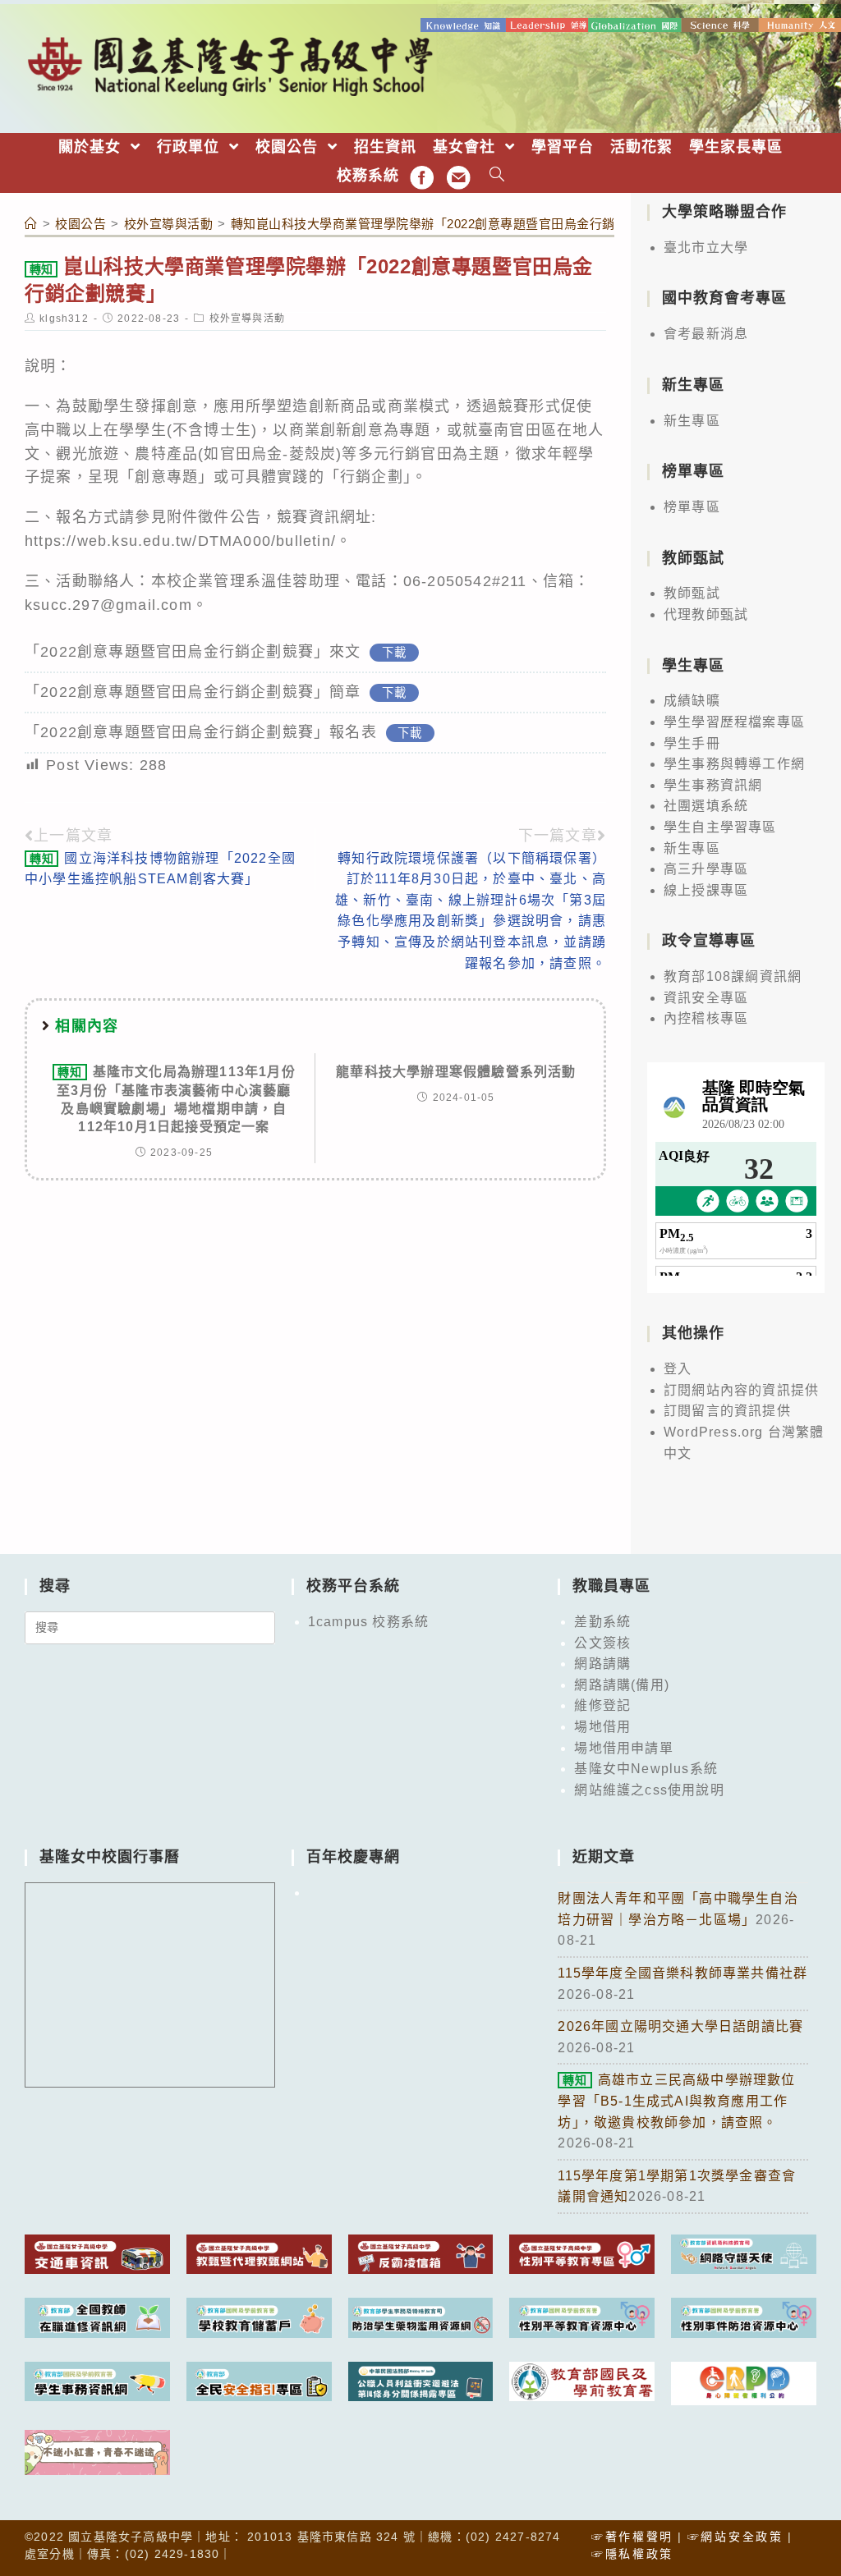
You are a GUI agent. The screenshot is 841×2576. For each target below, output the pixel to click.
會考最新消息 (706, 334)
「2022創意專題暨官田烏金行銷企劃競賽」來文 (193, 652)
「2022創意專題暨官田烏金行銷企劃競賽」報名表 (201, 732)
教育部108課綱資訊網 (733, 976)
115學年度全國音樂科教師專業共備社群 (682, 1973)
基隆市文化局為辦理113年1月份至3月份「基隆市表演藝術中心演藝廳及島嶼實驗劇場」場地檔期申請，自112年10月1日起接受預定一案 (176, 1099)
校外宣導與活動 (247, 319)
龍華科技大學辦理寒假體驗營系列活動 (456, 1072)
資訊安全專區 (706, 998)
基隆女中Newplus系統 (646, 1769)
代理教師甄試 (706, 614)
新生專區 (692, 421)
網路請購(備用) (622, 1685)
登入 (678, 1369)
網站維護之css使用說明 (649, 1790)
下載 (394, 653)
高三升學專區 (706, 869)
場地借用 (602, 1727)
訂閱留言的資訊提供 (727, 1411)
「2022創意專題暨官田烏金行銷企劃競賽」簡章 (193, 692)
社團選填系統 (706, 806)
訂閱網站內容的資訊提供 (741, 1390)
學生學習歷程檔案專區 (734, 722)
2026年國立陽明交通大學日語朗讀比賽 (680, 2026)
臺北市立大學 (706, 248)
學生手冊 (692, 743)
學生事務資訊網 (713, 785)
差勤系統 (602, 1622)
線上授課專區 (706, 890)
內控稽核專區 (706, 1018)
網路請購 (602, 1664)
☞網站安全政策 (735, 2537)
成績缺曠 (692, 701)
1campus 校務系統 (368, 1622)
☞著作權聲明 (632, 2537)
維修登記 (602, 1705)
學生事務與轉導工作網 (734, 764)
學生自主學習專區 (720, 827)
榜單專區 (692, 507)
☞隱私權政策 (632, 2554)
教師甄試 (692, 593)
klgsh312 (64, 319)
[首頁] (31, 224)
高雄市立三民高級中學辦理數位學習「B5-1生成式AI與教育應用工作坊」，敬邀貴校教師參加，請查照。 (676, 2101)
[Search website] (497, 176)
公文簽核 (602, 1643)
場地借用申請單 (623, 1748)
